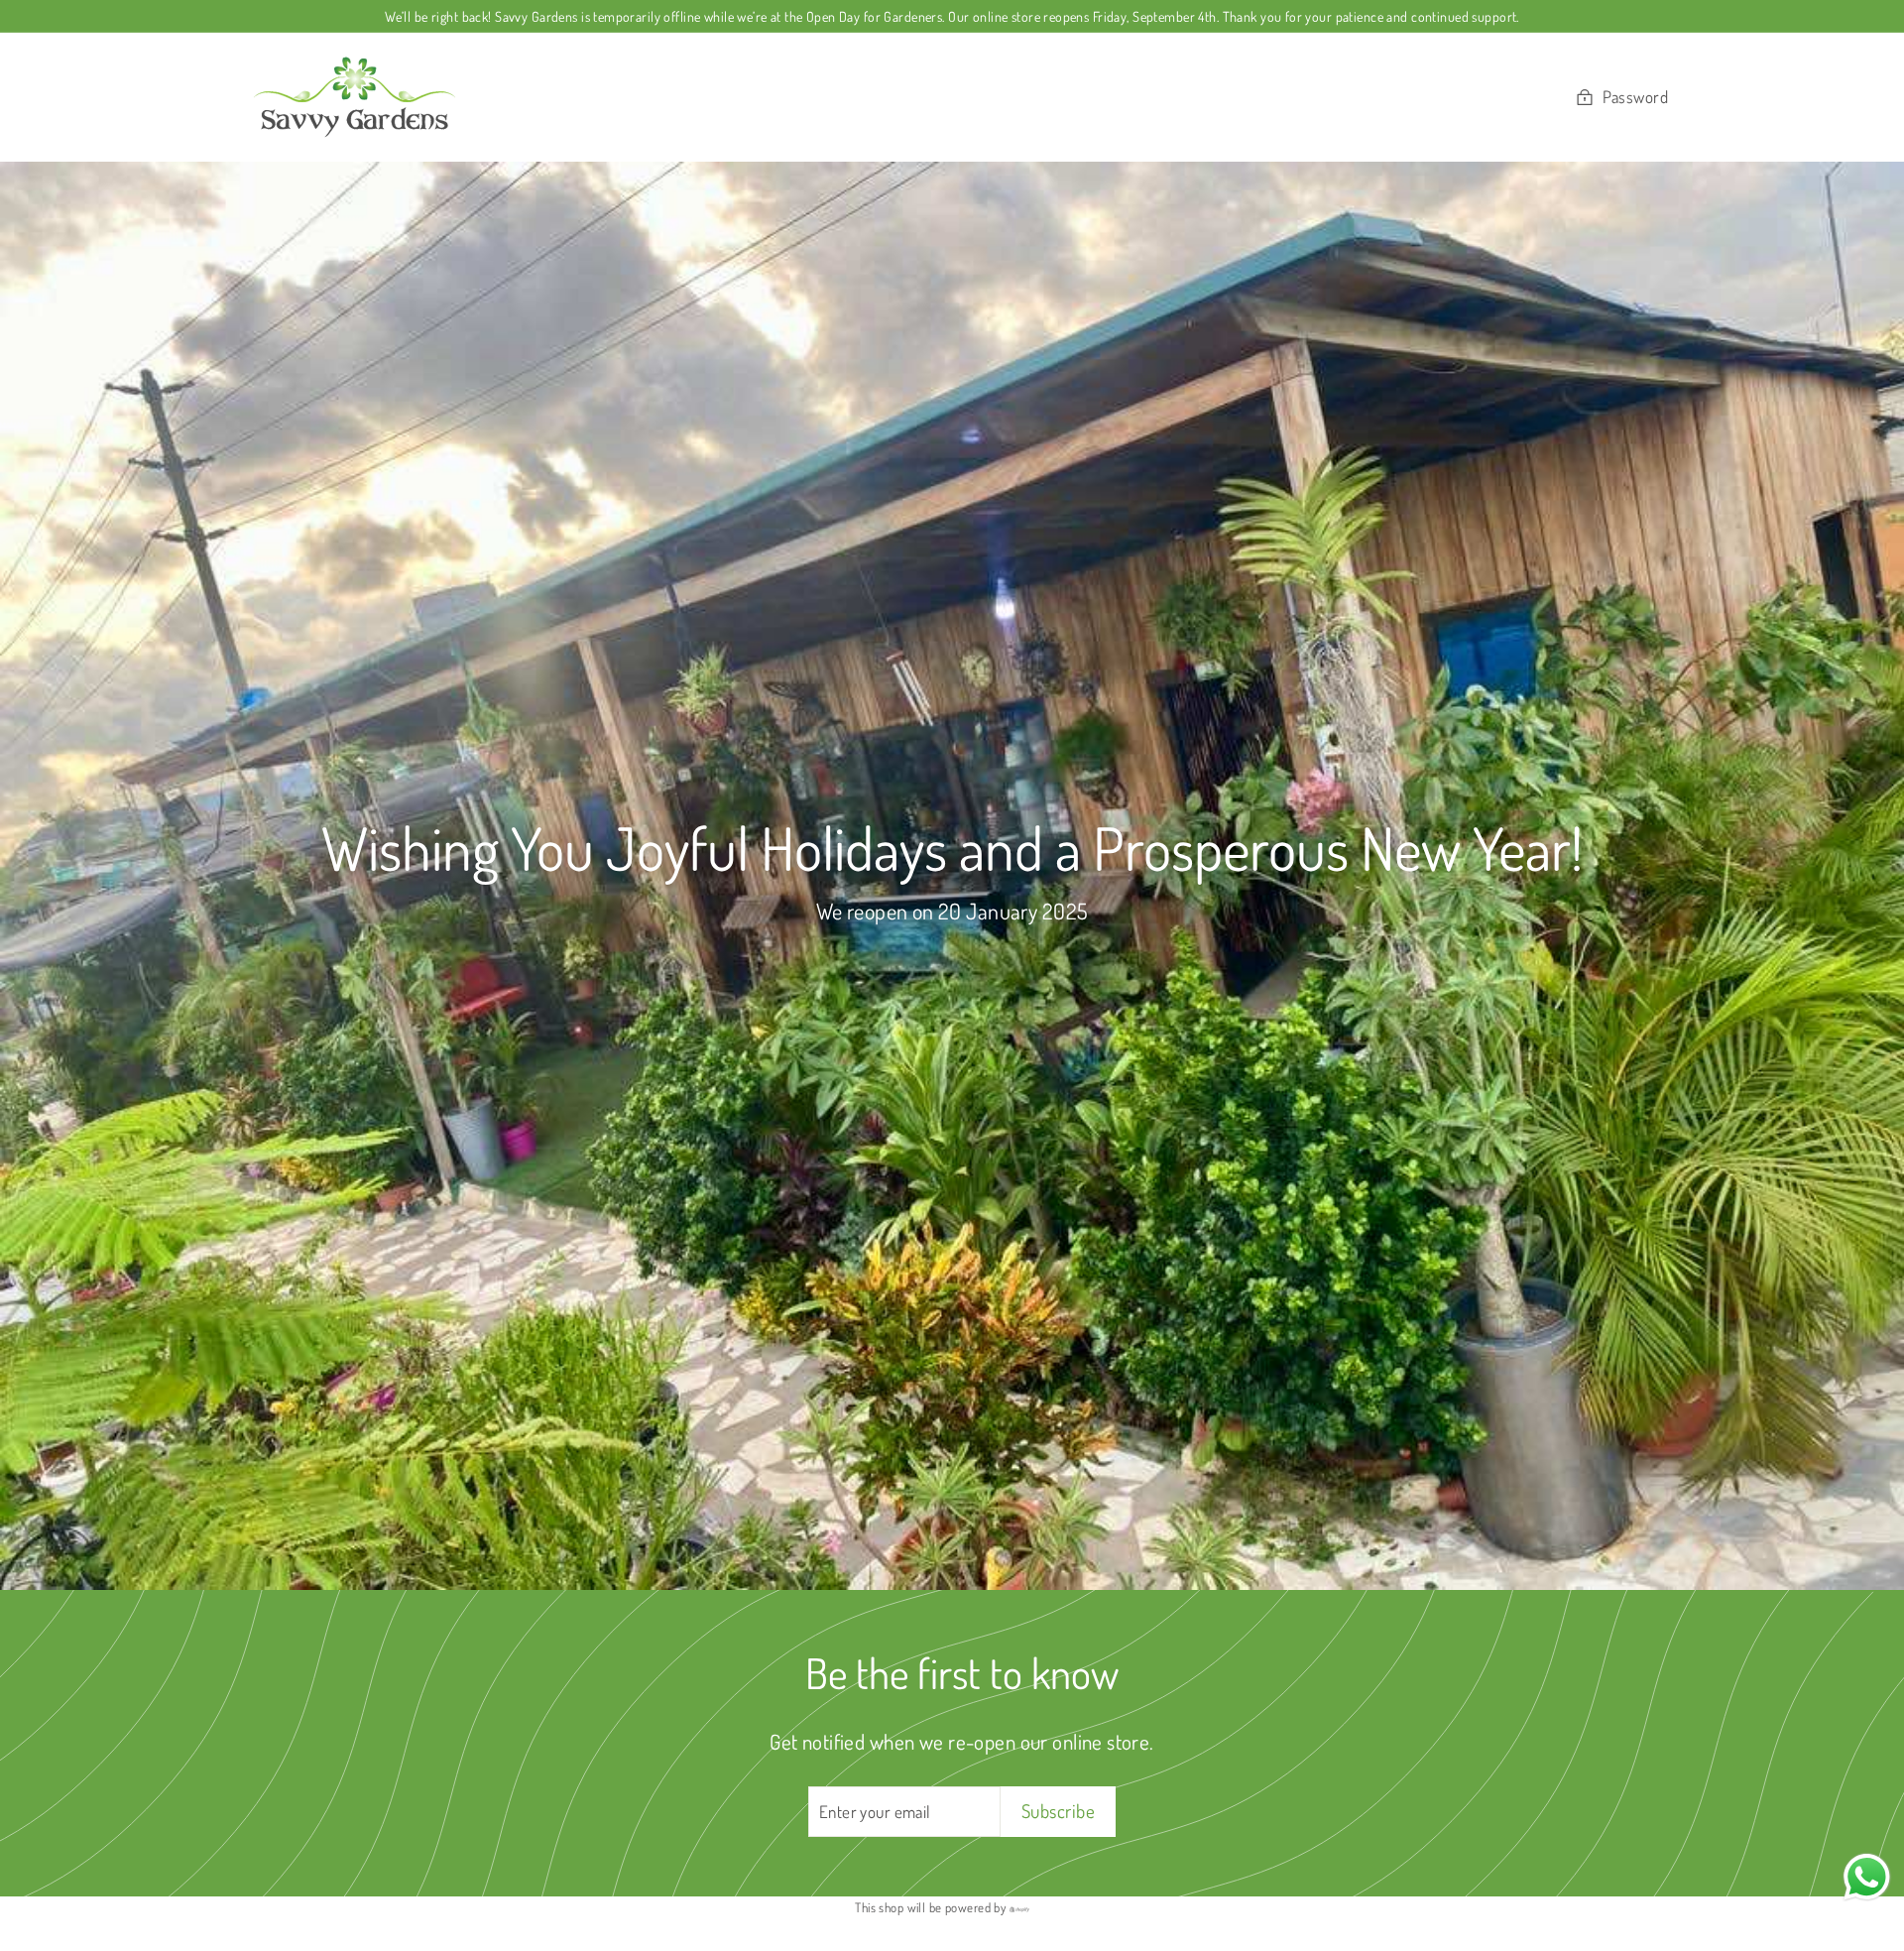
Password (1635, 97)
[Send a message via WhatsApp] (1867, 1877)
